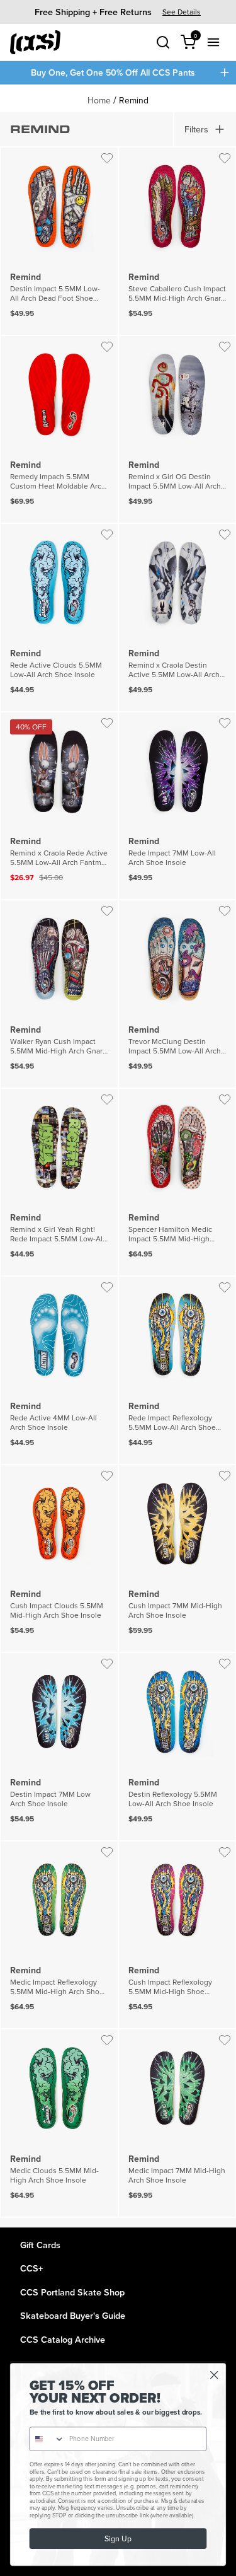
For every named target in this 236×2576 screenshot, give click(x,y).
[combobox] (47, 2439)
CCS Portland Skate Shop (72, 2292)
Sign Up (118, 2538)
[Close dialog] (214, 2375)
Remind (134, 100)
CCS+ (31, 2268)
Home (99, 100)
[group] (118, 12)
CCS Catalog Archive (63, 2339)
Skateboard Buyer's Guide (73, 2315)
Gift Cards (40, 2245)
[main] (118, 1156)
